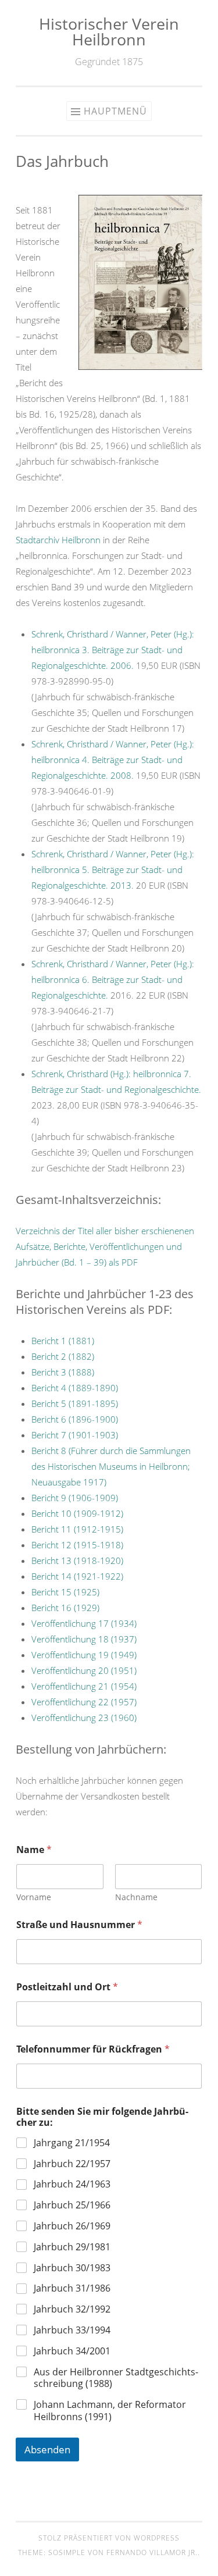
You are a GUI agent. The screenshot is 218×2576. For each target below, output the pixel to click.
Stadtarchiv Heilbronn (58, 540)
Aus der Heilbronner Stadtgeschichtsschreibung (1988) (116, 2378)
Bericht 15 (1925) (65, 1592)
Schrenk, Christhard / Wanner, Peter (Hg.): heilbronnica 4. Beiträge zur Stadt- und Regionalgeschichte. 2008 (113, 760)
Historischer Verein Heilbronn (109, 31)
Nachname (136, 1897)
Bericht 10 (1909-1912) (77, 1513)
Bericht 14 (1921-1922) (77, 1576)
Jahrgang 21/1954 (72, 2143)
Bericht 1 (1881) (63, 1341)
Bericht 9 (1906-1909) (75, 1498)
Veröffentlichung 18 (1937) (84, 1639)
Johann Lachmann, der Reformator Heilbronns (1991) (110, 2411)
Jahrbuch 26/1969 (72, 2226)
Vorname (34, 1897)
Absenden (47, 2449)
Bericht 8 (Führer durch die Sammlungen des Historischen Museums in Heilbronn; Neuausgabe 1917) (111, 1466)
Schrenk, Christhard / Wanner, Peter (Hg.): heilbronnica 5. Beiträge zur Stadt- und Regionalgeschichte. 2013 (113, 870)
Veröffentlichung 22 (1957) (84, 1702)
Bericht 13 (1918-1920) (77, 1560)
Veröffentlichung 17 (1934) (84, 1623)
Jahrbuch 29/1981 (72, 2247)
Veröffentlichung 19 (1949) (84, 1655)
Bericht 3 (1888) (63, 1372)
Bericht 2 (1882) (63, 1356)
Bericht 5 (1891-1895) (75, 1403)
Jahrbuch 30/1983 (72, 2268)
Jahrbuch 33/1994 (72, 2330)
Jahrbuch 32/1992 (72, 2309)
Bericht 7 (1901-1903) (75, 1435)
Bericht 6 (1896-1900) (75, 1419)
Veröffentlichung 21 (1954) (84, 1686)
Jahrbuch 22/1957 (72, 2164)
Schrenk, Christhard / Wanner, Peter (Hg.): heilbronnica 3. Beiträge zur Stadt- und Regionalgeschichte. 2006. (113, 650)
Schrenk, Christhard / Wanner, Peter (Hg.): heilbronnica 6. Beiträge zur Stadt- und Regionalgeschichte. (113, 979)
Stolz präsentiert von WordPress (109, 2538)
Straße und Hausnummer (79, 1925)
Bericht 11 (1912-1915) (77, 1529)
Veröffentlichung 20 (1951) (84, 1670)
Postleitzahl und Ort (67, 1987)
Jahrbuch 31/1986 (72, 2288)
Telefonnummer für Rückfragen (93, 2049)
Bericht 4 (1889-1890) (75, 1388)
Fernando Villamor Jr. (152, 2552)
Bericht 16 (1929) (65, 1608)
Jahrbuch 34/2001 (72, 2351)
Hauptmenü (115, 111)
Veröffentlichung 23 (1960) (84, 1718)
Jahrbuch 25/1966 (72, 2205)
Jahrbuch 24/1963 (72, 2184)
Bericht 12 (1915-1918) (77, 1545)
